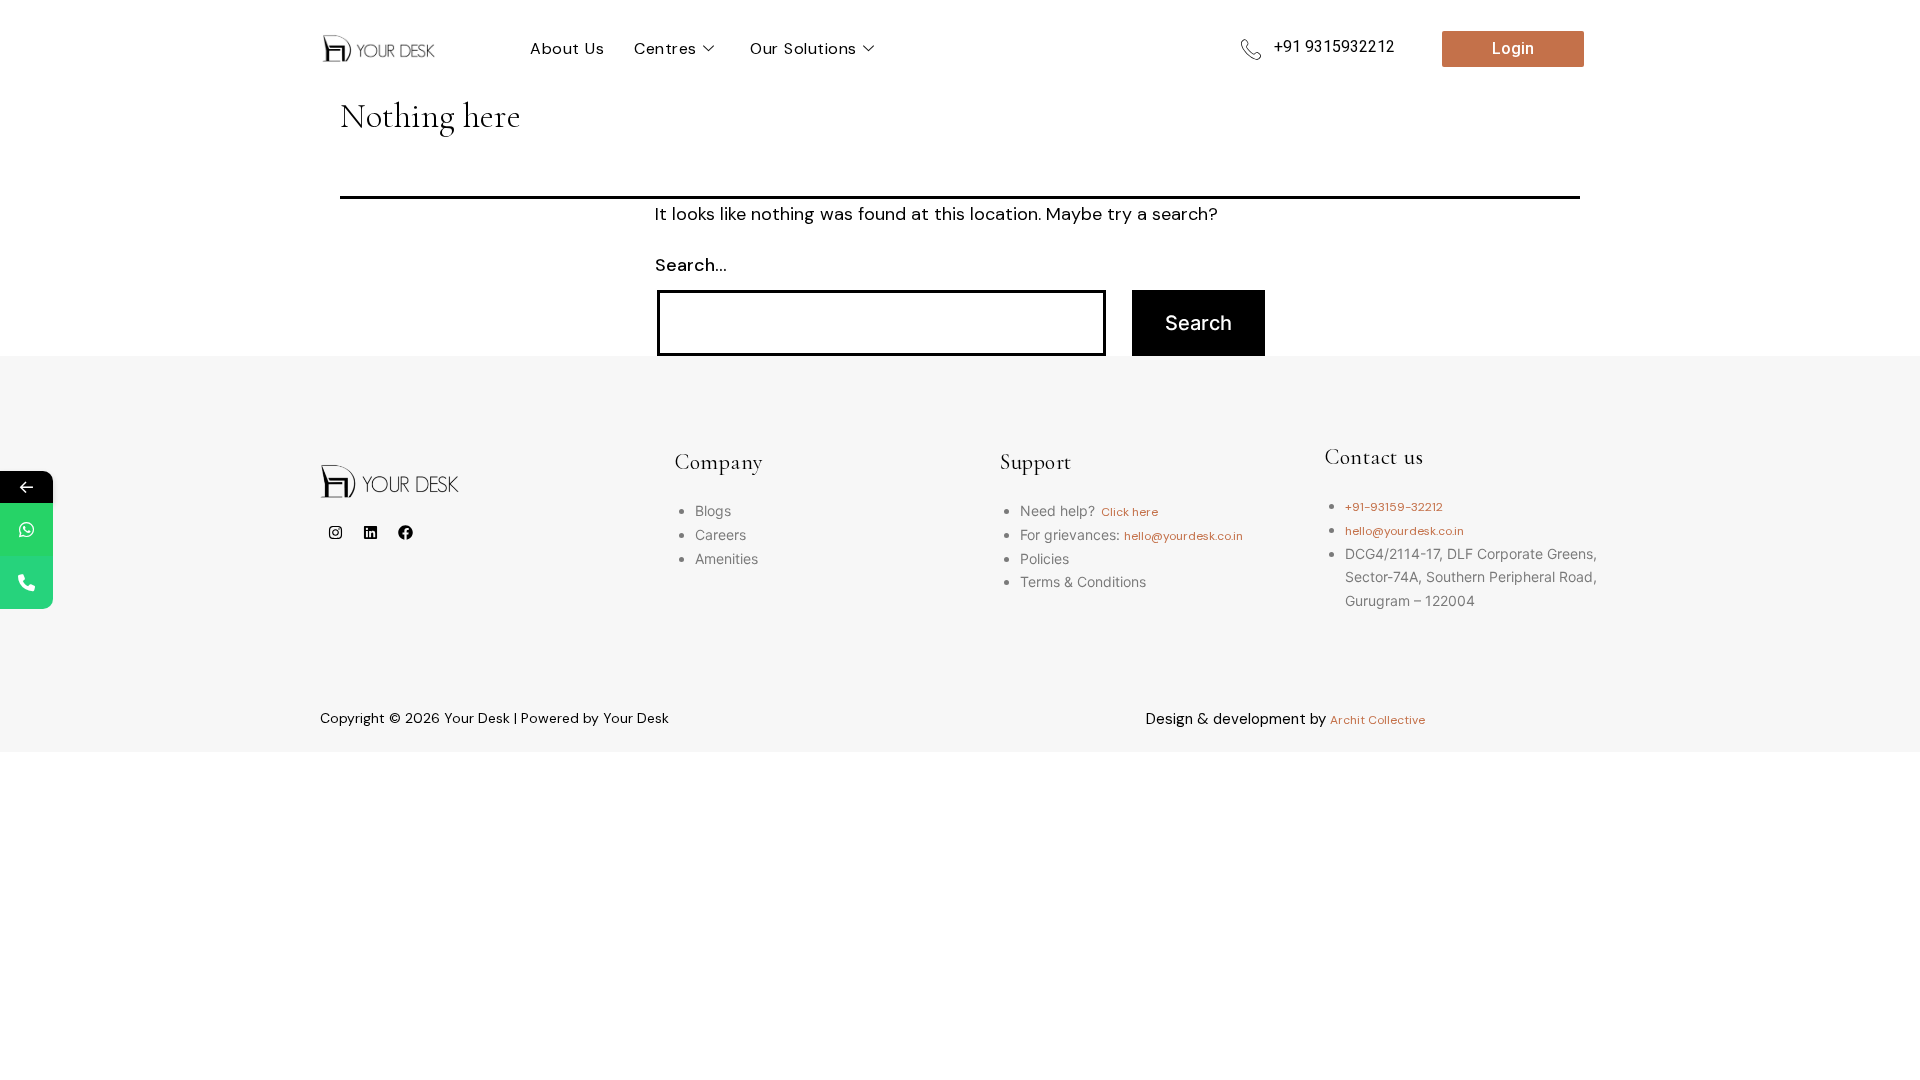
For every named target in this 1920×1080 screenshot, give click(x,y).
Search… (691, 265)
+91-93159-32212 (1394, 507)
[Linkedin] (370, 532)
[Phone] (26, 582)
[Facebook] (405, 532)
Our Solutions (803, 48)
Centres (665, 48)
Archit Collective (1377, 720)
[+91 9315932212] (1251, 49)
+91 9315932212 (1334, 46)
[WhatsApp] (26, 529)
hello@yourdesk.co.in (1183, 536)
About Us (567, 48)
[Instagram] (335, 532)
